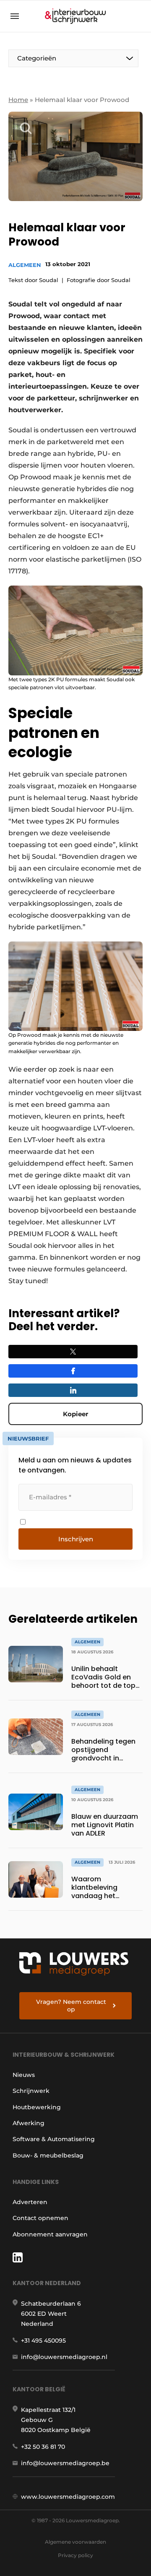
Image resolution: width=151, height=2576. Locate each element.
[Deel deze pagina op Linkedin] (73, 1390)
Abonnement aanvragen (50, 2234)
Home (18, 100)
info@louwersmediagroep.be (65, 2463)
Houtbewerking (37, 2107)
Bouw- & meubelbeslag (48, 2155)
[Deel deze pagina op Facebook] (73, 1371)
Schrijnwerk (31, 2091)
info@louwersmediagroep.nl (64, 2357)
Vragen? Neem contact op (71, 2006)
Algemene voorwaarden (75, 2542)
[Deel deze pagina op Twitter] (73, 1352)
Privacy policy (75, 2555)
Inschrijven (76, 1539)
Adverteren (30, 2202)
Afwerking (29, 2123)
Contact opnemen (40, 2218)
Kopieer (75, 1414)
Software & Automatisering (54, 2139)
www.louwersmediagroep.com (68, 2497)
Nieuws (24, 2075)
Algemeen (25, 265)
